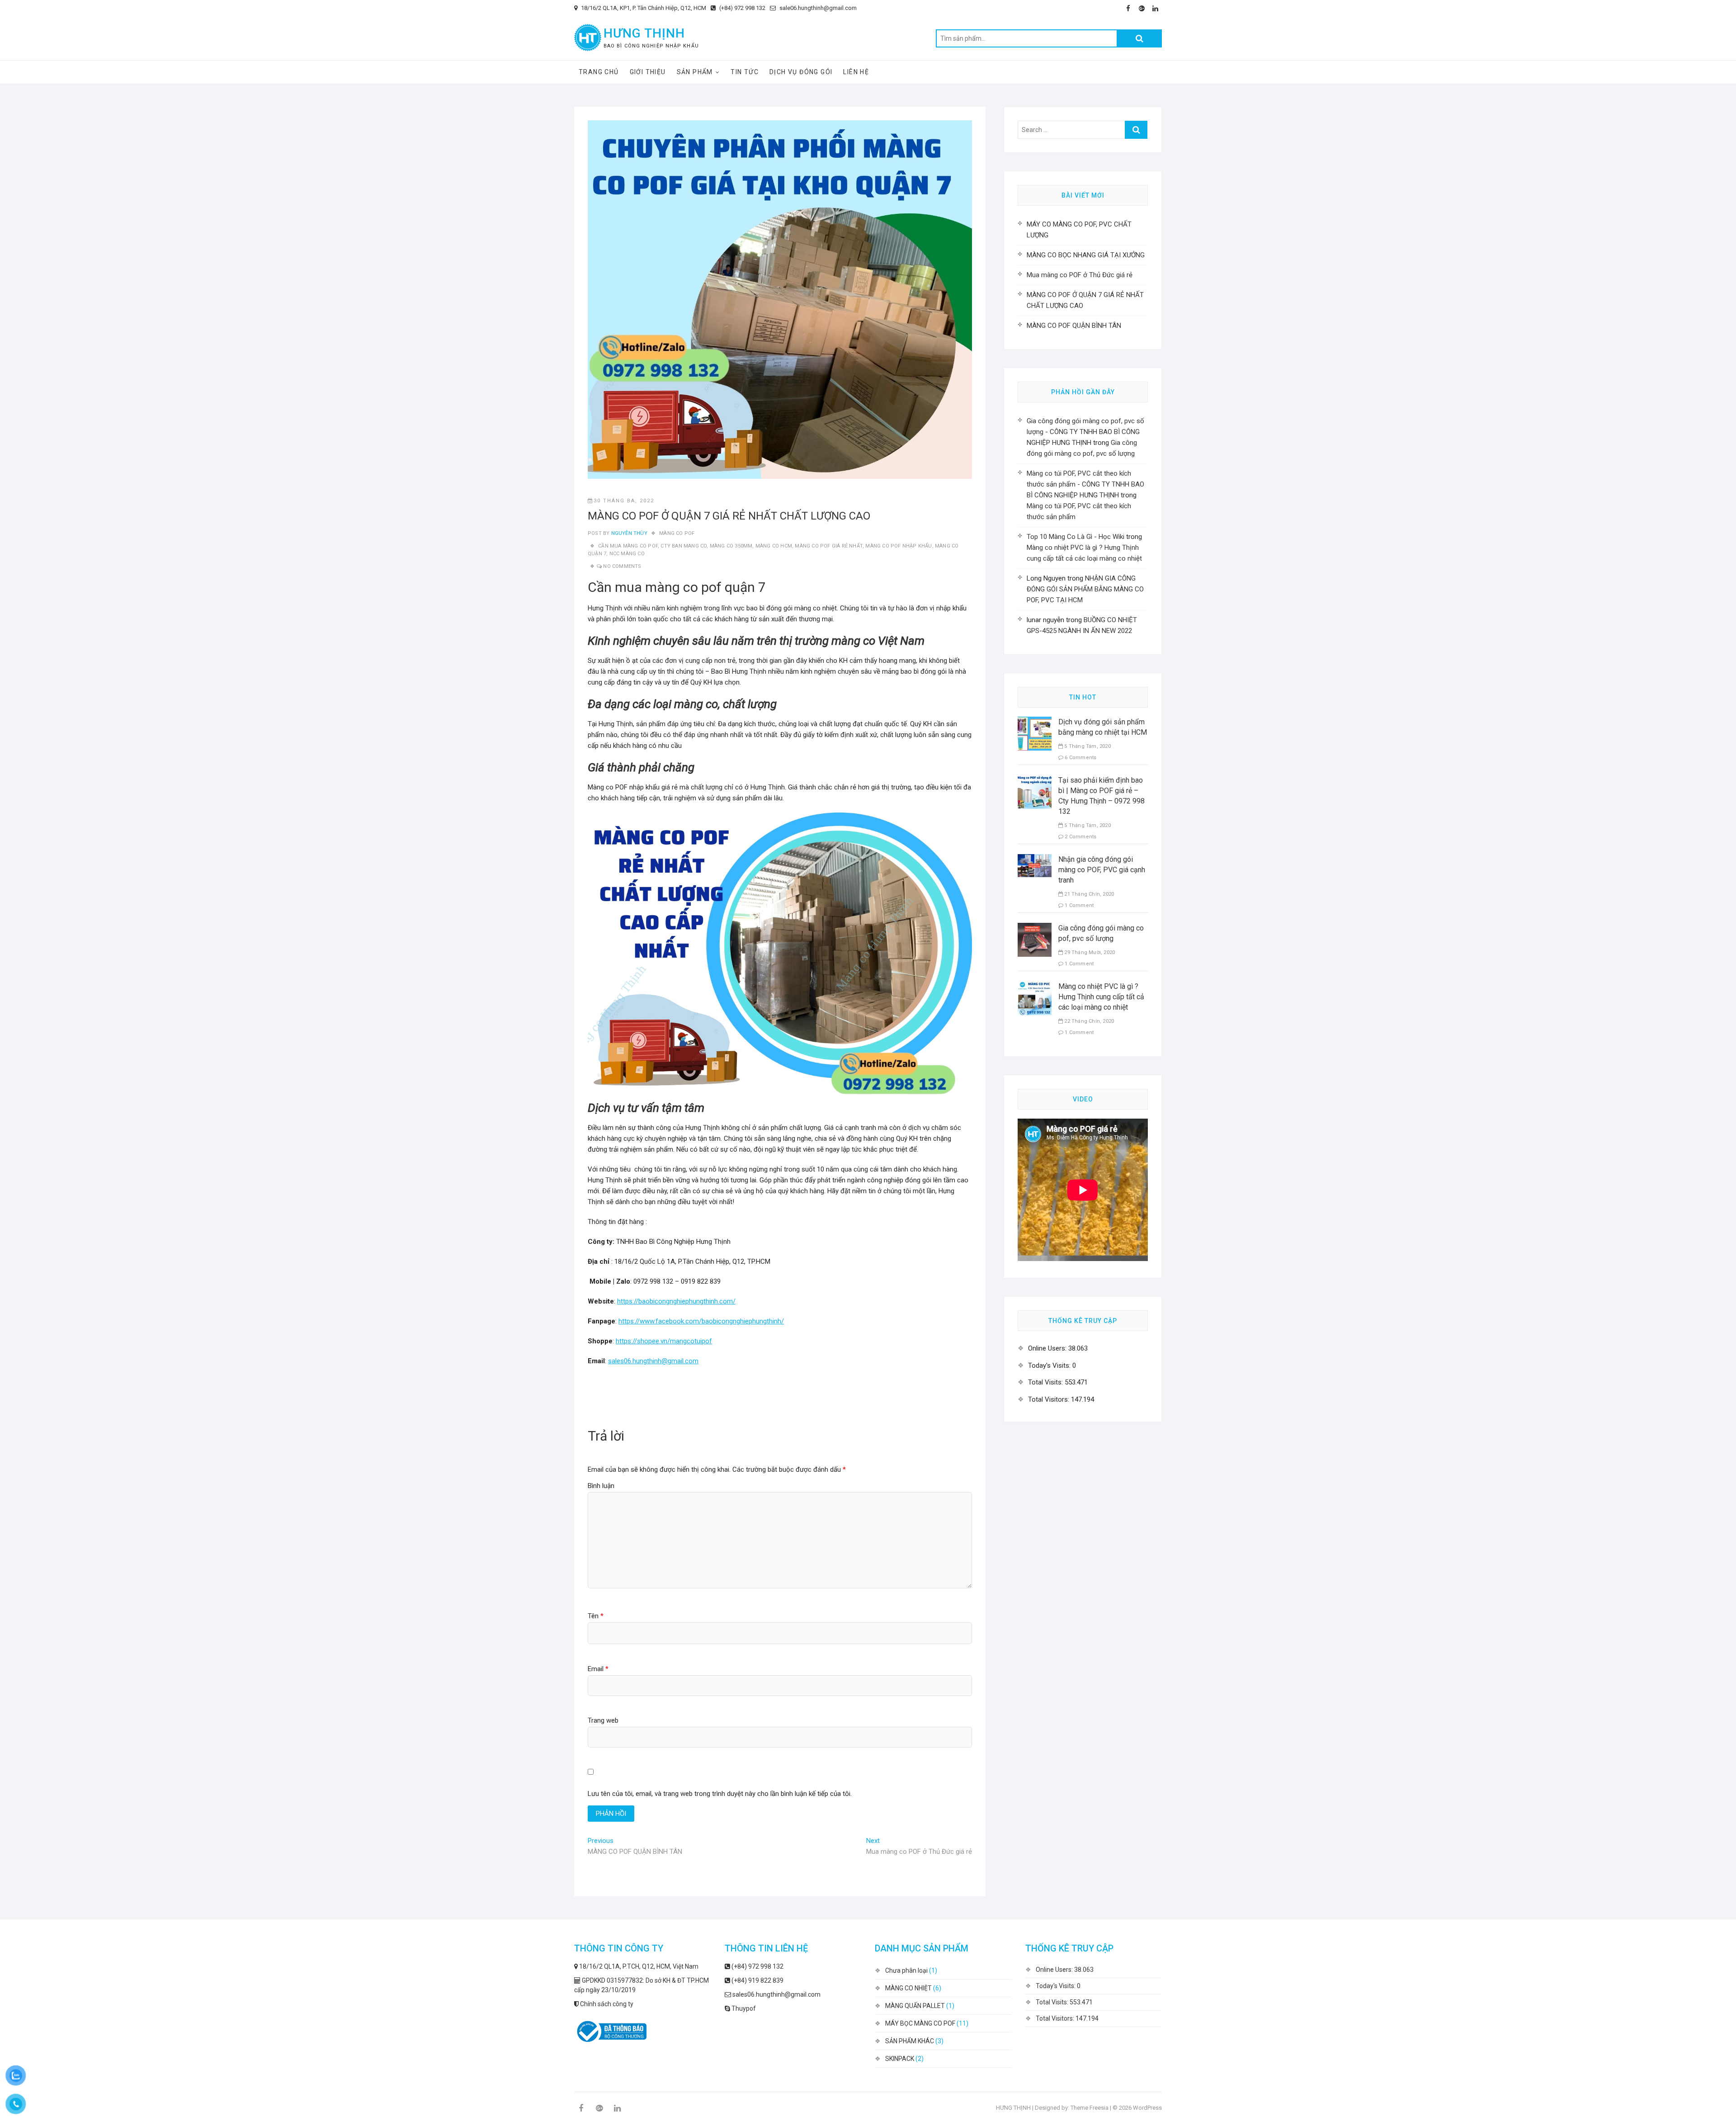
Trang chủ (599, 72)
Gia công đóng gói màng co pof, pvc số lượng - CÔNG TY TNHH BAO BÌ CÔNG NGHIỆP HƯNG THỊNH (1085, 432)
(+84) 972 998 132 (742, 8)
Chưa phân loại (906, 1970)
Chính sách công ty (606, 2004)
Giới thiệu (648, 72)
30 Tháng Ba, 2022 (624, 501)
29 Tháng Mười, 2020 (1089, 952)
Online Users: (1048, 1348)
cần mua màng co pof (628, 546)
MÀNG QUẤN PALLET (915, 2006)
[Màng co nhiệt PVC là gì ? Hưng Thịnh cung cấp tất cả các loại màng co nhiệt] (1035, 987)
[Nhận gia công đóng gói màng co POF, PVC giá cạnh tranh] (1035, 860)
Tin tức (745, 72)
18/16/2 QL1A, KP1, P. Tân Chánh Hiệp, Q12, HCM (643, 8)
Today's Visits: (1050, 1365)
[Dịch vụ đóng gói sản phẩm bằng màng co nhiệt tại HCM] (1035, 722)
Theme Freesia (1090, 2108)
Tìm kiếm (1139, 38)
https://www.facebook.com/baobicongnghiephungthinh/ (701, 1321)
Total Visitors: (1050, 1399)
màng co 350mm (731, 546)
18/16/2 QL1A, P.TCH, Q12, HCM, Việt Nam (638, 1966)
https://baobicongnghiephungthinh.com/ (676, 1301)
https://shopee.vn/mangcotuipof (664, 1341)
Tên (596, 1616)
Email (598, 1669)
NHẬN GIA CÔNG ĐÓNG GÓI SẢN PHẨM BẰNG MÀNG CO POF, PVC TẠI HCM (1085, 589)
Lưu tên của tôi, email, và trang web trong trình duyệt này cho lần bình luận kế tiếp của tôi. (720, 1794)
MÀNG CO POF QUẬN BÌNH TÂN (1074, 326)
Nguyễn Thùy (628, 533)
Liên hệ (856, 72)
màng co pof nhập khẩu (899, 546)
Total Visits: (1046, 1382)
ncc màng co (627, 554)
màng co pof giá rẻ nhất (829, 546)
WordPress (1147, 2108)
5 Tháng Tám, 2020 (1087, 746)
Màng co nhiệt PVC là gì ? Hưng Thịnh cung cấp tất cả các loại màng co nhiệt (1101, 997)
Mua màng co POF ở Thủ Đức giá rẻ (1080, 275)
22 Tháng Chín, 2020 (1088, 1021)
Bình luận (601, 1486)
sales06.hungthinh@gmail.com (653, 1361)
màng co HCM (774, 546)
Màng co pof (677, 533)
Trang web (603, 1720)
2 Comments (1080, 837)
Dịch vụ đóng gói (801, 72)
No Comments (622, 566)
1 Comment (1078, 905)
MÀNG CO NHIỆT (908, 1988)
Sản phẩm (695, 72)
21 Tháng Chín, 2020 (1088, 894)
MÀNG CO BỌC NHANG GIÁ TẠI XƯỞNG (1086, 255)
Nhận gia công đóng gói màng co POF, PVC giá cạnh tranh (1102, 870)
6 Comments (1080, 758)
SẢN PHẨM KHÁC (910, 2041)
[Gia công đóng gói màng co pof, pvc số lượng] (1035, 928)
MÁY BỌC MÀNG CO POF (920, 2023)
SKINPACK (900, 2059)
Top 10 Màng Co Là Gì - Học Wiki (1076, 537)
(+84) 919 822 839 (757, 1980)
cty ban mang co (684, 546)
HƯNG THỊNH (644, 33)
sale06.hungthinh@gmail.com (817, 8)
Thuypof (743, 2008)
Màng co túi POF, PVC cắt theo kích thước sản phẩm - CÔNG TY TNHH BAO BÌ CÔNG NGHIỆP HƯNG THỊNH (1085, 484)
